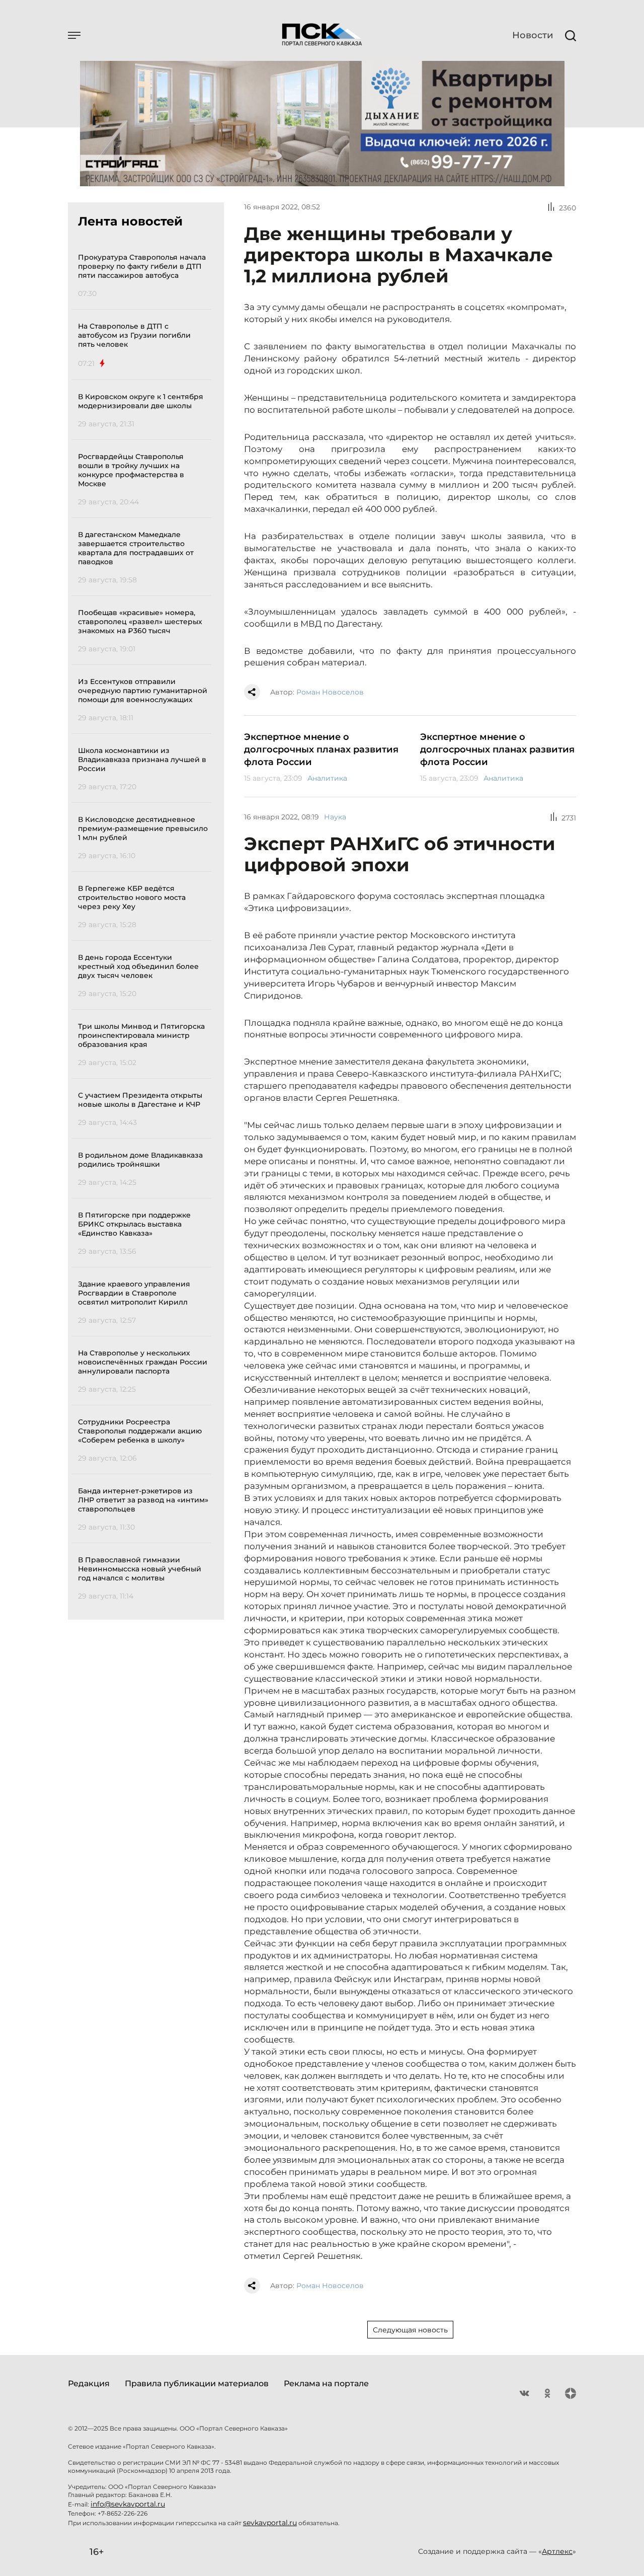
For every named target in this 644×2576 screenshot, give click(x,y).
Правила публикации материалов (197, 2383)
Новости (533, 35)
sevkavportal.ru (270, 2523)
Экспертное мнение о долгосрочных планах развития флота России (321, 749)
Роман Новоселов (330, 692)
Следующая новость (410, 2330)
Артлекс (557, 2551)
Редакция (89, 2383)
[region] (145, 925)
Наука (335, 817)
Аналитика (327, 778)
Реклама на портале (326, 2383)
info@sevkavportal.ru (128, 2504)
